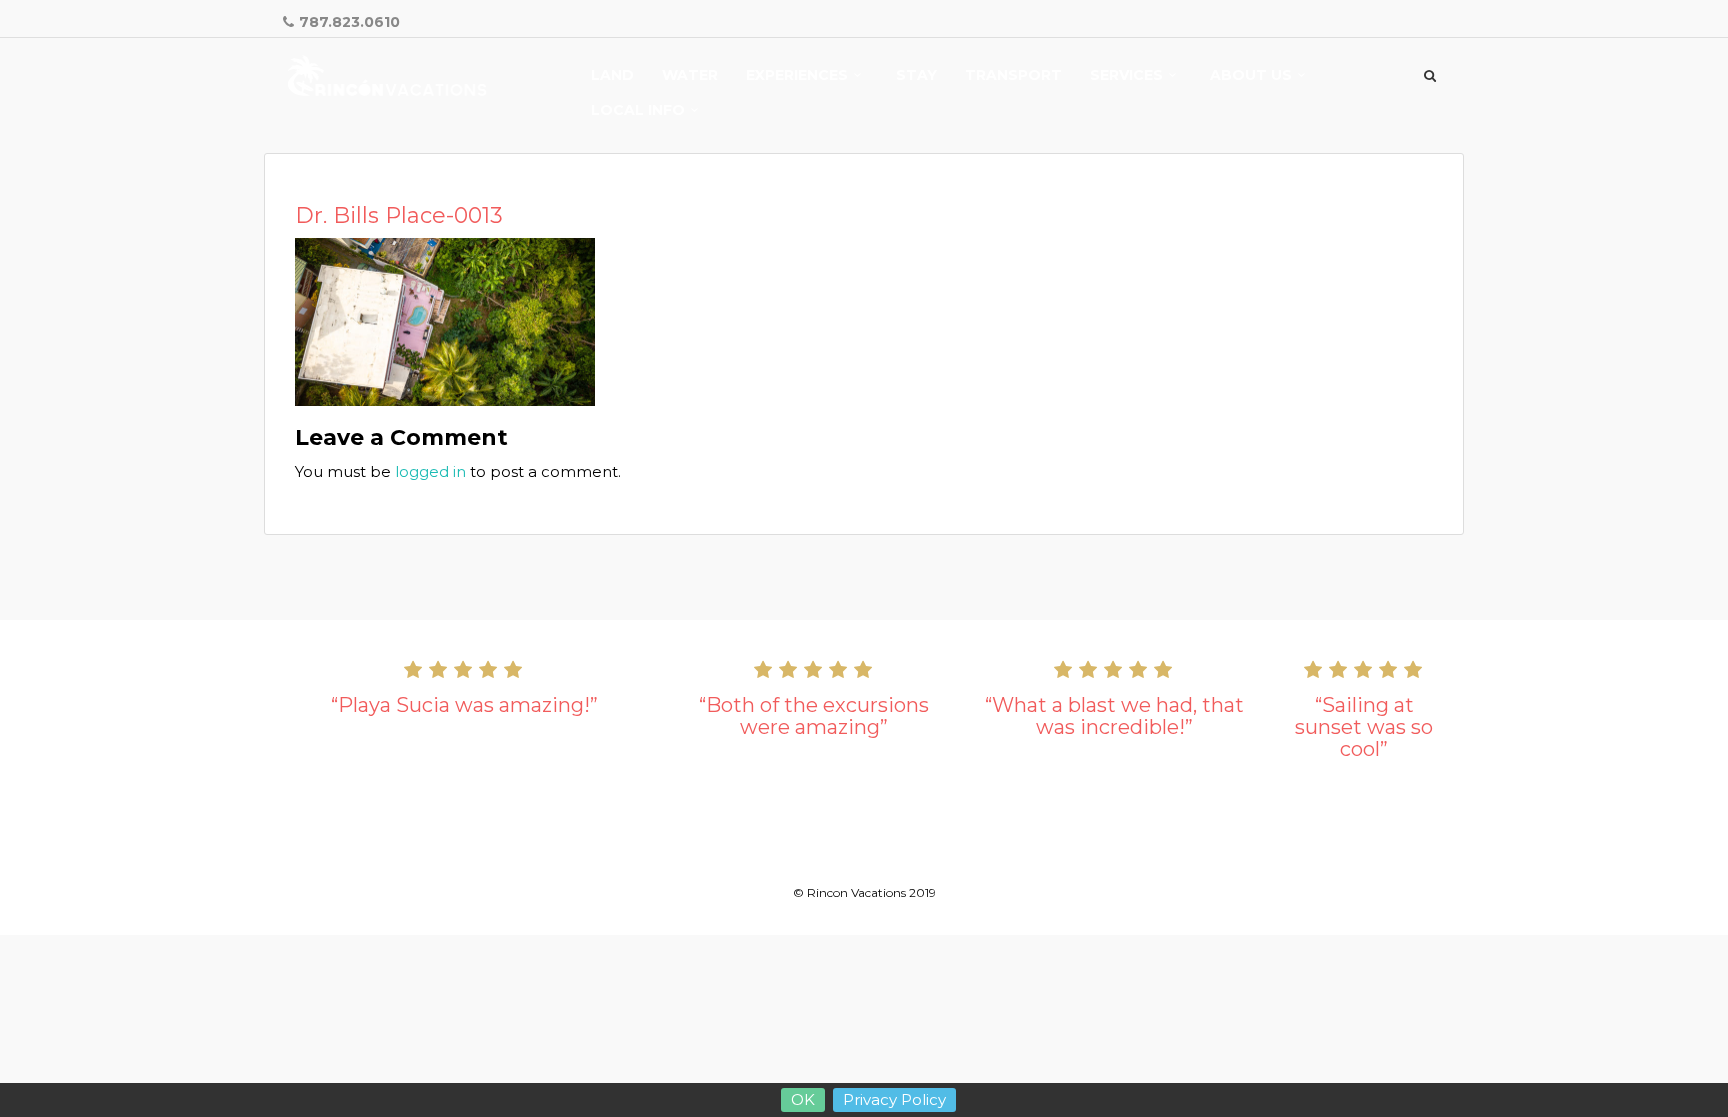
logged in (430, 471)
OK (803, 1099)
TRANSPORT (1013, 76)
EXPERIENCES (797, 76)
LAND (612, 76)
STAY (916, 76)
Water (690, 76)
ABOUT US (1251, 76)
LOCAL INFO (638, 111)
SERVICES (1126, 76)
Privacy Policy (894, 1099)
